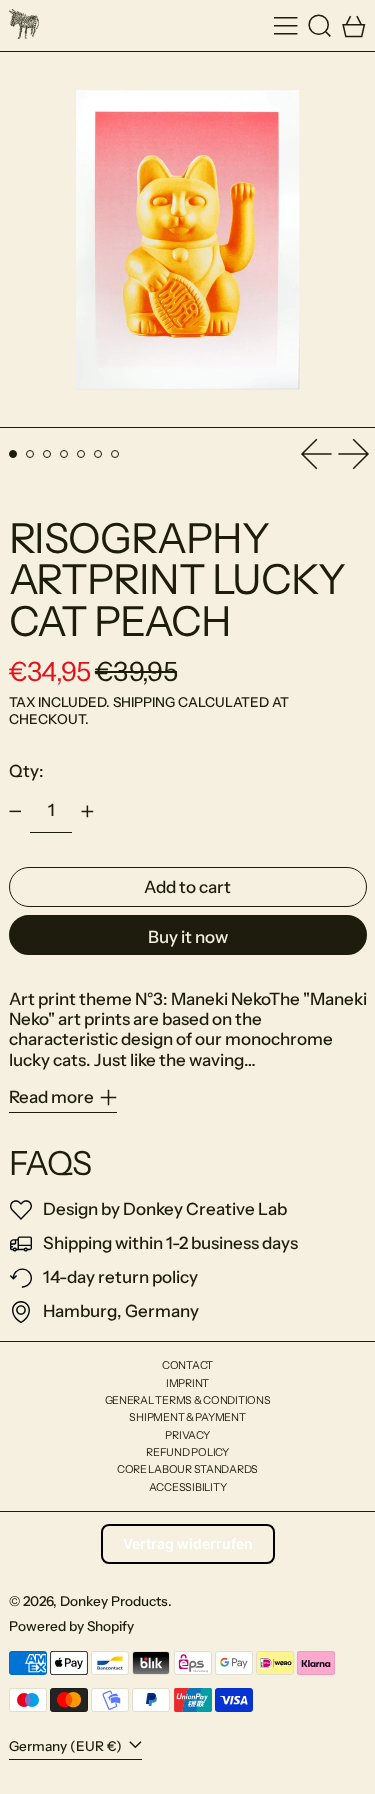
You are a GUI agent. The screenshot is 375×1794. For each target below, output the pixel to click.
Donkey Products (114, 1601)
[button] (320, 25)
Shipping (144, 702)
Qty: (26, 771)
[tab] (13, 454)
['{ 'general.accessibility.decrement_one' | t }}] (15, 812)
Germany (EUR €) (67, 1746)
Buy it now (188, 937)
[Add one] (87, 812)
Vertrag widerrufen (188, 1543)
